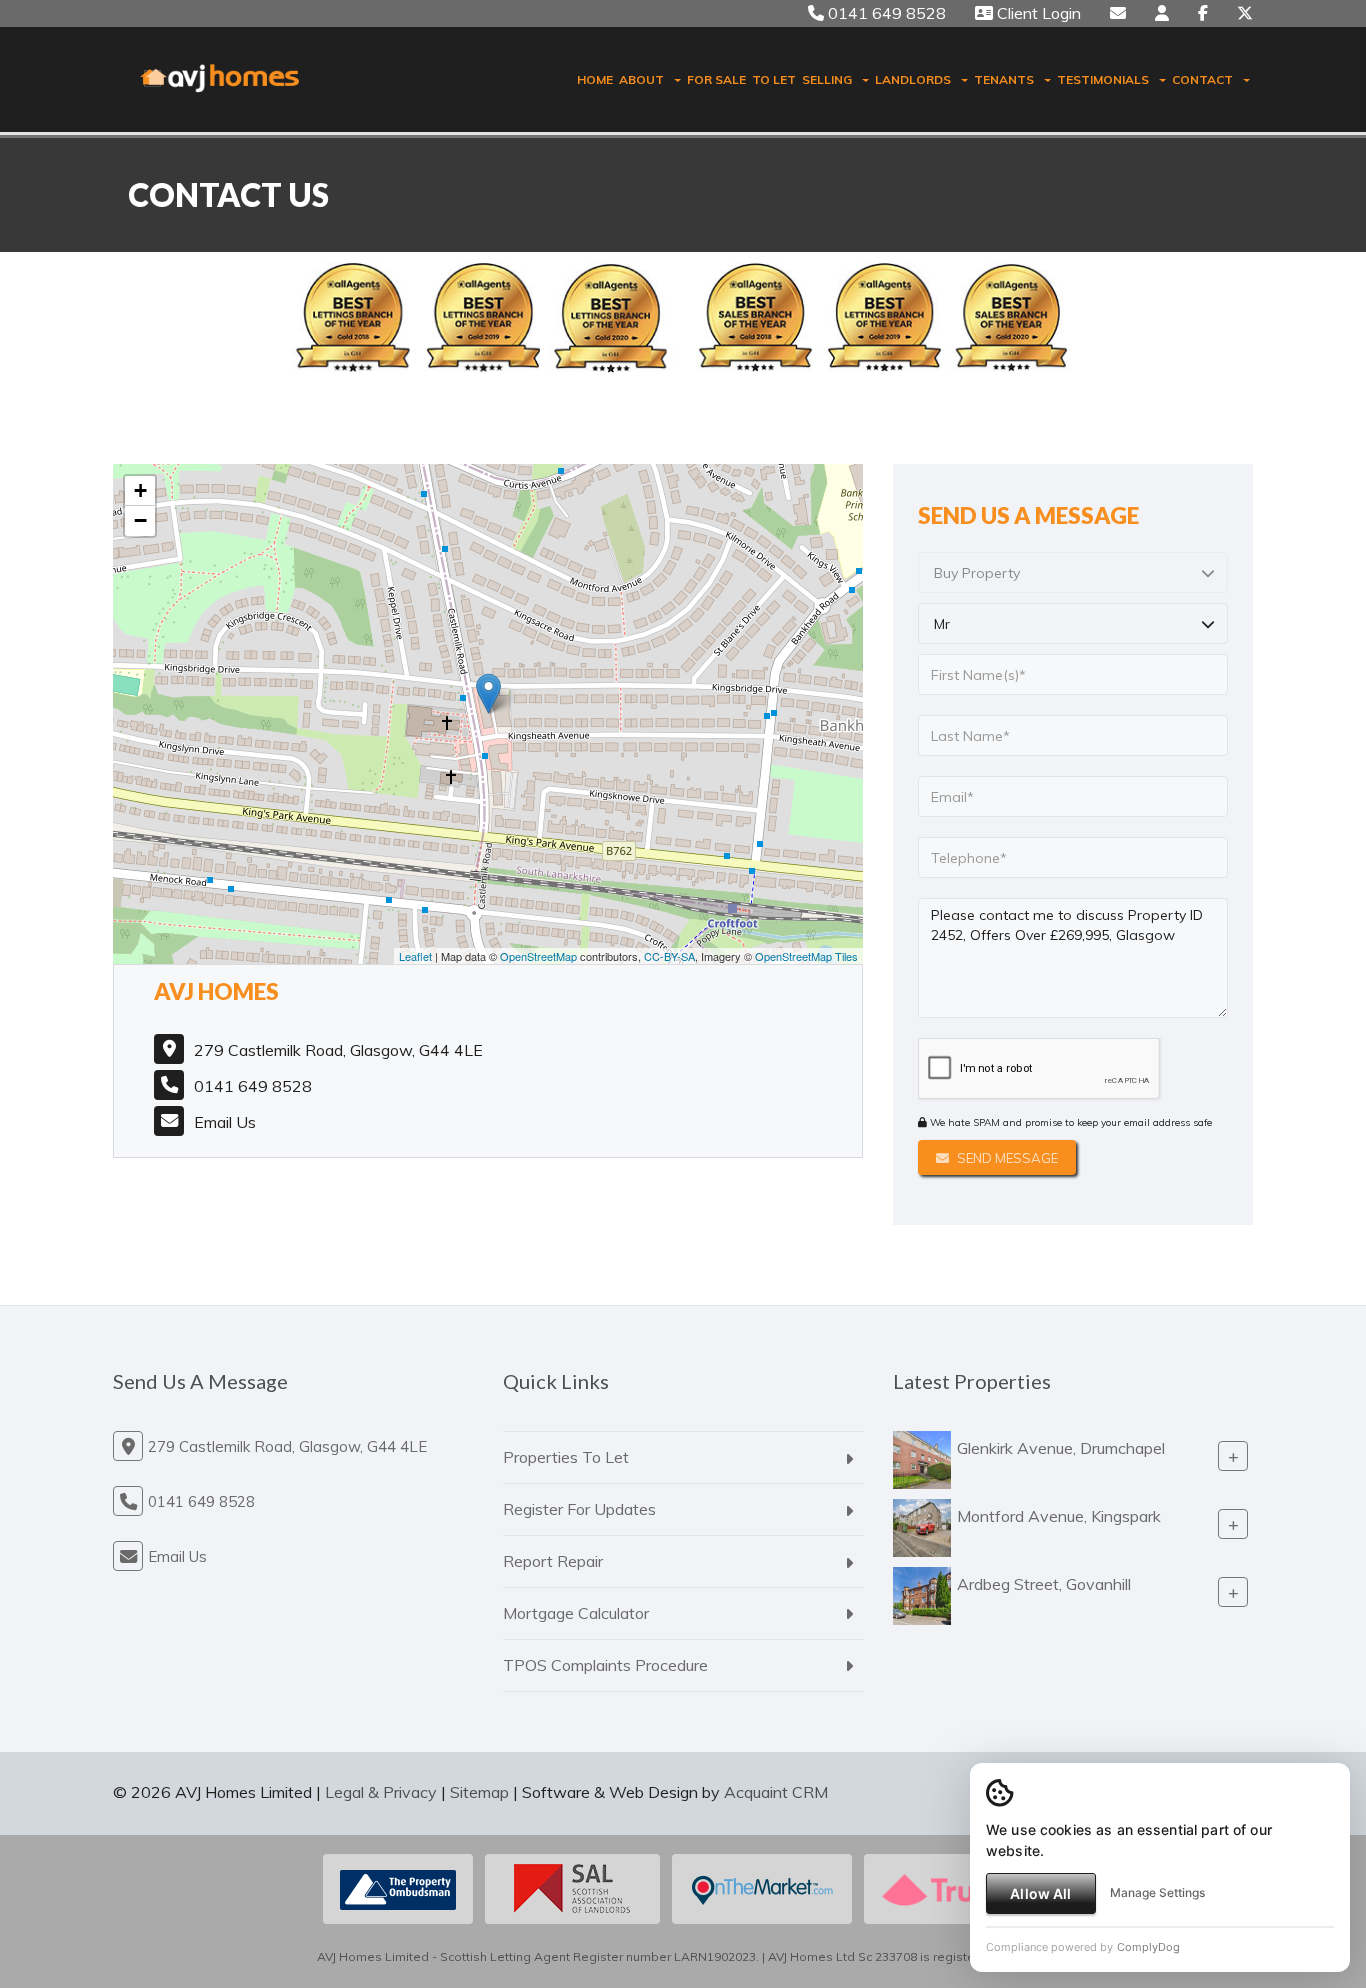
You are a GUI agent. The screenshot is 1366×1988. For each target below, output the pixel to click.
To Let (774, 79)
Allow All (1040, 1893)
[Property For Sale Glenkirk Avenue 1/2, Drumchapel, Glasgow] (922, 1458)
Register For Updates (579, 1509)
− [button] (140, 520)
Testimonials (1103, 79)
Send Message (1006, 1158)
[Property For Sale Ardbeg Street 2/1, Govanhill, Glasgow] (922, 1594)
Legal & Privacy (381, 1792)
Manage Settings (1157, 1892)
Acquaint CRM (776, 1792)
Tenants (1004, 79)
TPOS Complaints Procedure (605, 1665)
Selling (827, 79)
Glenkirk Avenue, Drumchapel (1061, 1448)
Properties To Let (566, 1457)
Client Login (1037, 13)
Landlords (913, 79)
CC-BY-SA (669, 956)
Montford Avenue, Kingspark (1059, 1516)
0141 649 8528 (885, 13)
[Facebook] (1203, 13)
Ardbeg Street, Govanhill (1044, 1584)
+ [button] (140, 490)
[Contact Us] (1162, 13)
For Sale (716, 79)
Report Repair (553, 1561)
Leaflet (415, 956)
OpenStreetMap (538, 956)
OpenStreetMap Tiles (806, 956)
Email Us (225, 1122)
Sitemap (479, 1792)
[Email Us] (1118, 13)
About (641, 79)
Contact (1202, 79)
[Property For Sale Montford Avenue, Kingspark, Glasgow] (922, 1526)
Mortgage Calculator (576, 1613)
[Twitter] (1245, 13)
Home (595, 79)
